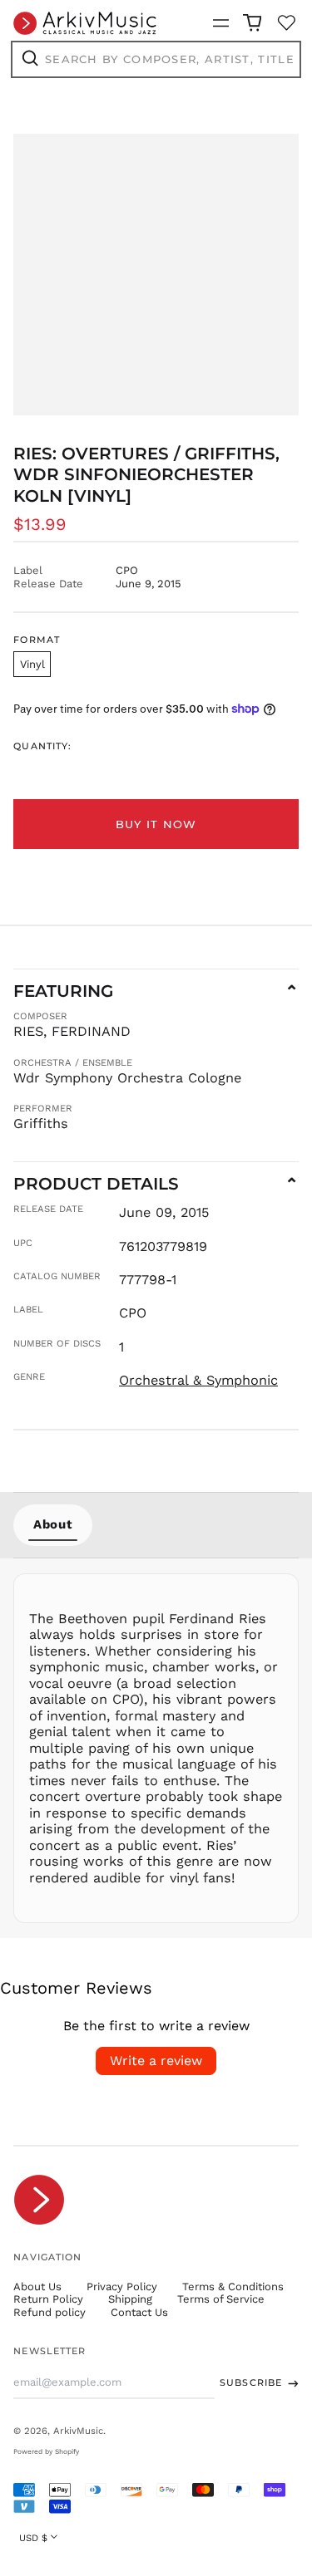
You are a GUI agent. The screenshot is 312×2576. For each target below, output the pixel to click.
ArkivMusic (78, 2431)
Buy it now (156, 824)
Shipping (130, 2299)
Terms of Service (221, 2299)
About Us (37, 2287)
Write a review (156, 2061)
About (53, 1524)
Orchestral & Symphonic (198, 1380)
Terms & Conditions (233, 2287)
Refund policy (50, 2312)
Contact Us (139, 2312)
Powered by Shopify (46, 2451)
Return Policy (48, 2299)
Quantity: (42, 746)
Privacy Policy (122, 2287)
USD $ (33, 2538)
